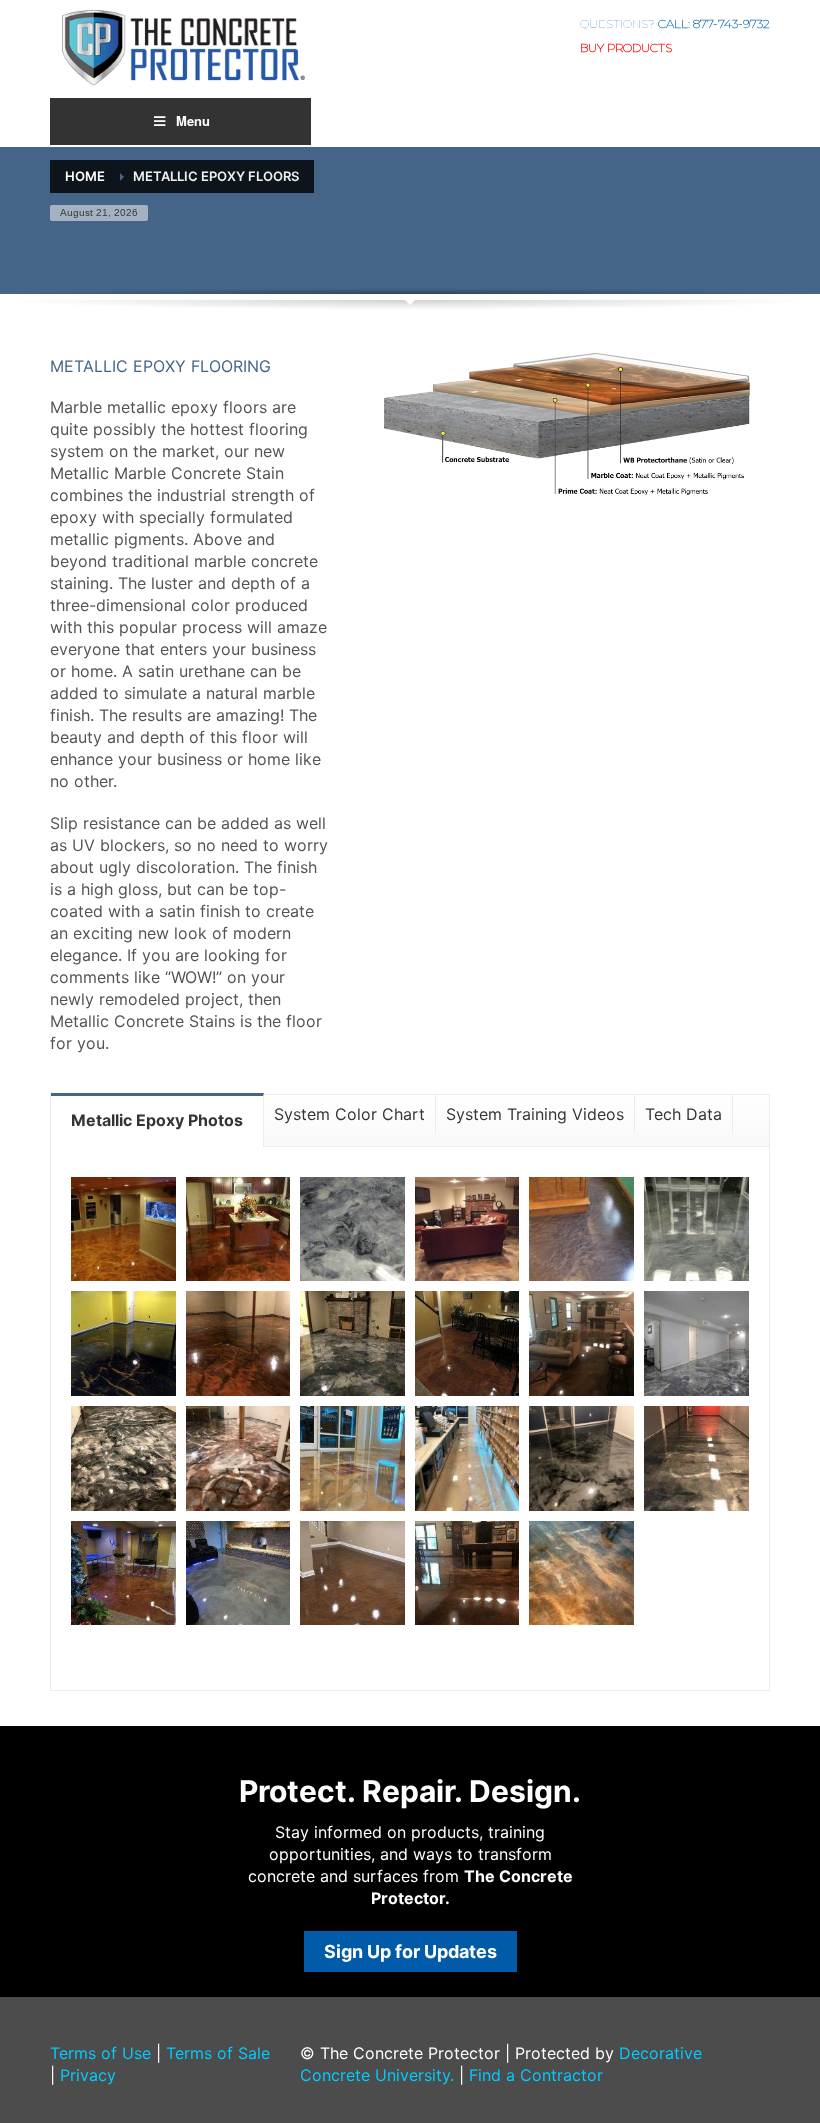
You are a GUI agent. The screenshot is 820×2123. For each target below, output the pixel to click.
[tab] (157, 1119)
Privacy (88, 2075)
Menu (193, 120)
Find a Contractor (536, 2075)
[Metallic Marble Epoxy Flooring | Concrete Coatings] (123, 1229)
